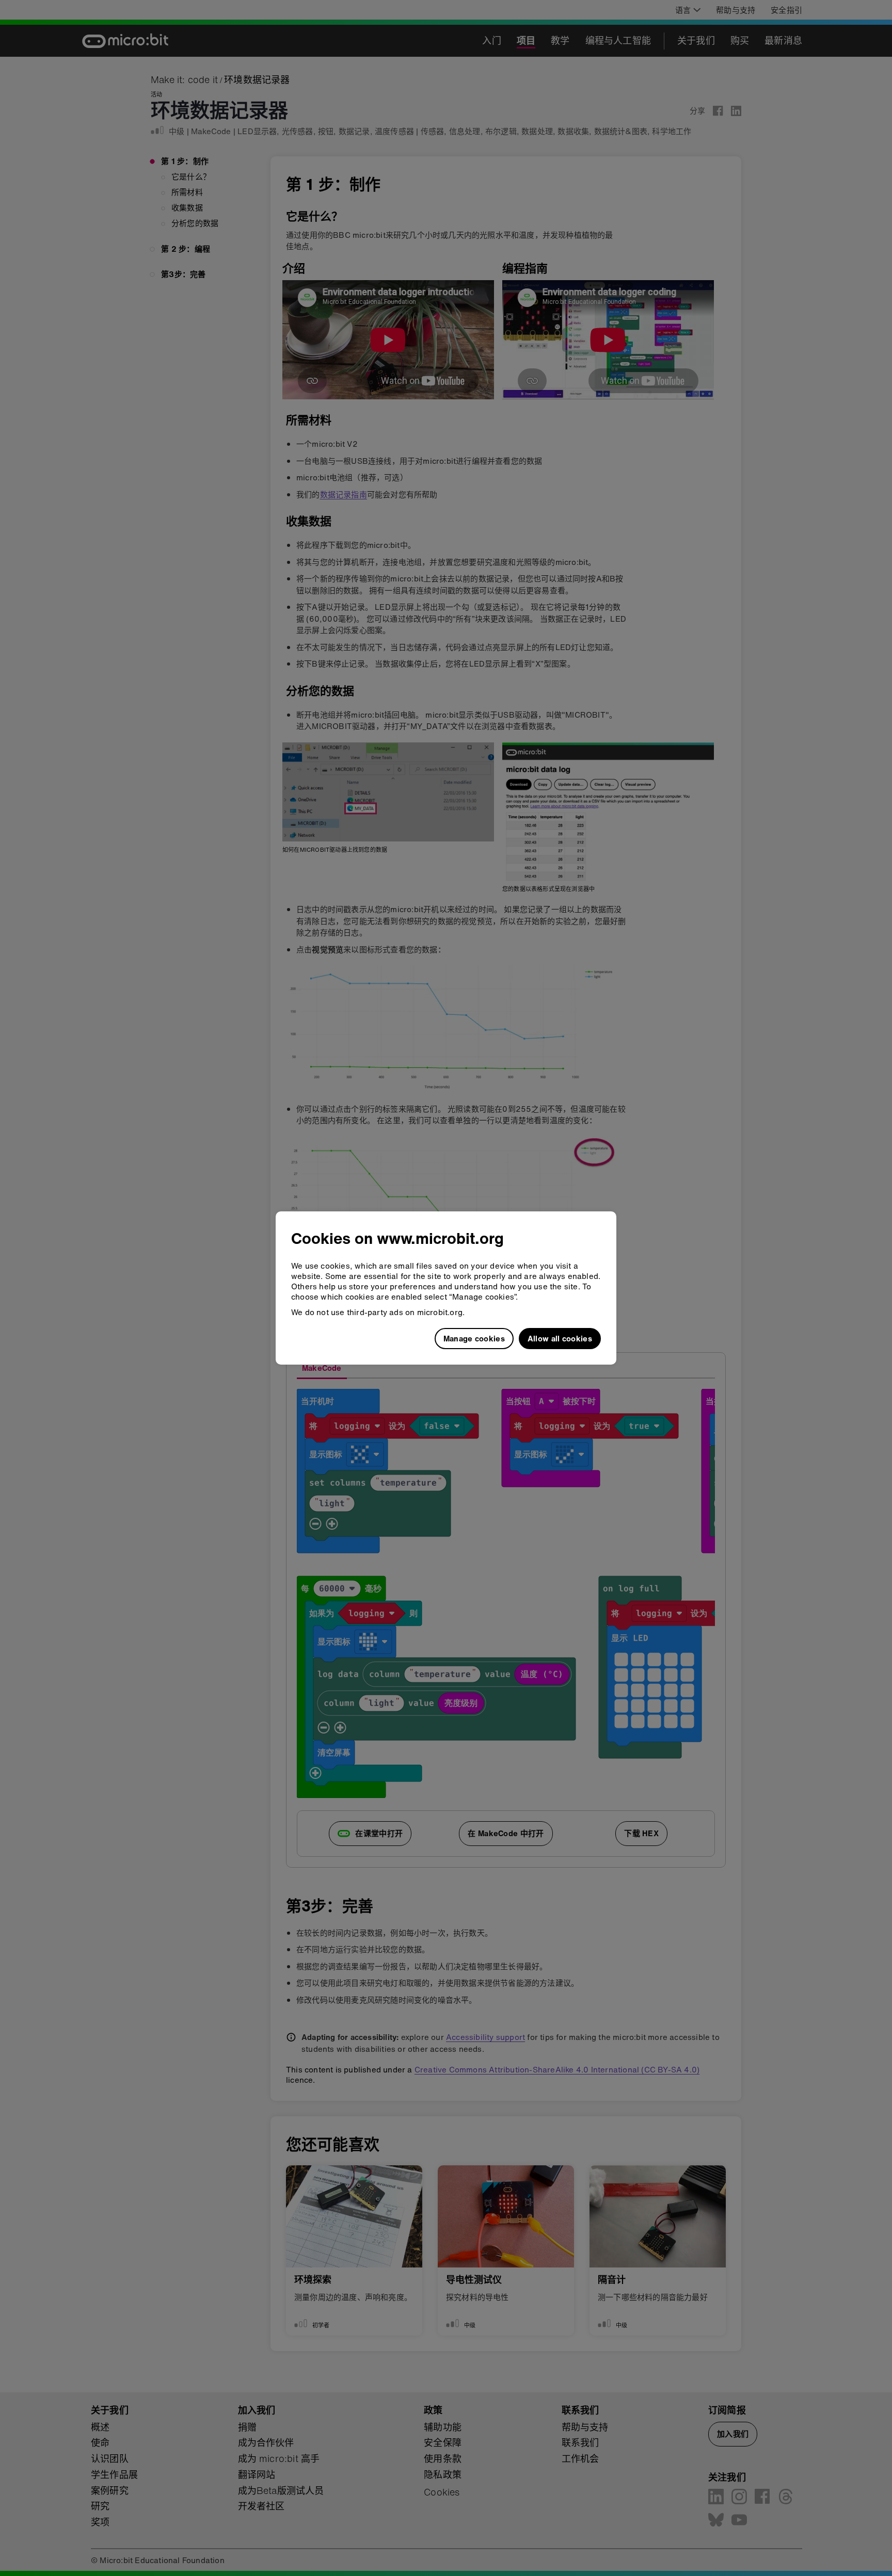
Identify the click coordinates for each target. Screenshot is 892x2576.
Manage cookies (474, 1338)
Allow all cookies (560, 1338)
